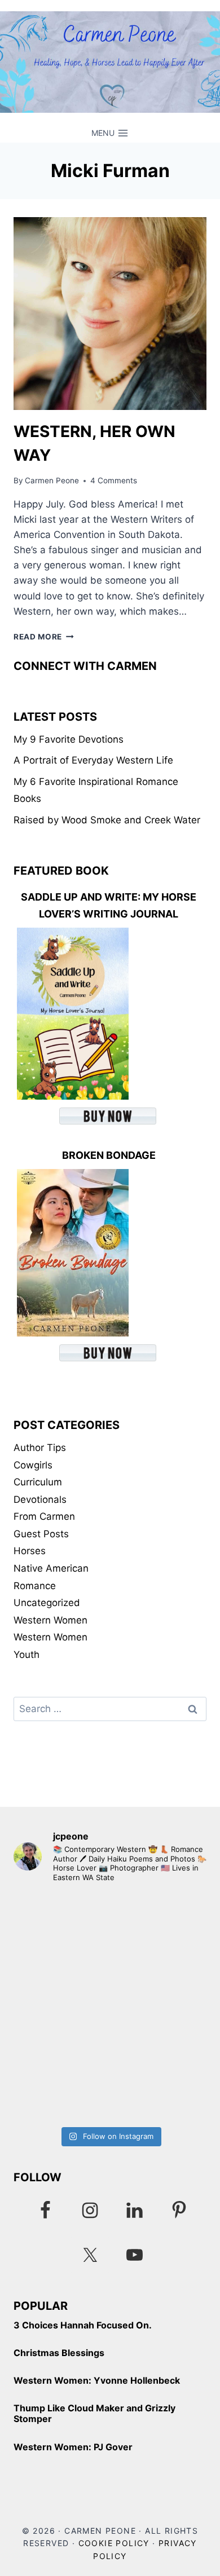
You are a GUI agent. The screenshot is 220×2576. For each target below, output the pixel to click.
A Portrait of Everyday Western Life (93, 760)
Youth (27, 1655)
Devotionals (40, 1499)
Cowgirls (33, 1465)
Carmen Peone (52, 480)
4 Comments (114, 480)
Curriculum (38, 1482)
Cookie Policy (114, 2543)
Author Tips (40, 1448)
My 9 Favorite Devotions (69, 739)
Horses (30, 1551)
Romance (35, 1586)
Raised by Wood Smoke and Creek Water (107, 820)
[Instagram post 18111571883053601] (110, 1950)
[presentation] (110, 314)
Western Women (50, 1620)
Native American (51, 1568)
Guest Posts (41, 1534)
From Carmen (44, 1516)
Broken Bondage (109, 1155)
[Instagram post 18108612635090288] (110, 2064)
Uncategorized (47, 1603)
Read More (44, 637)
